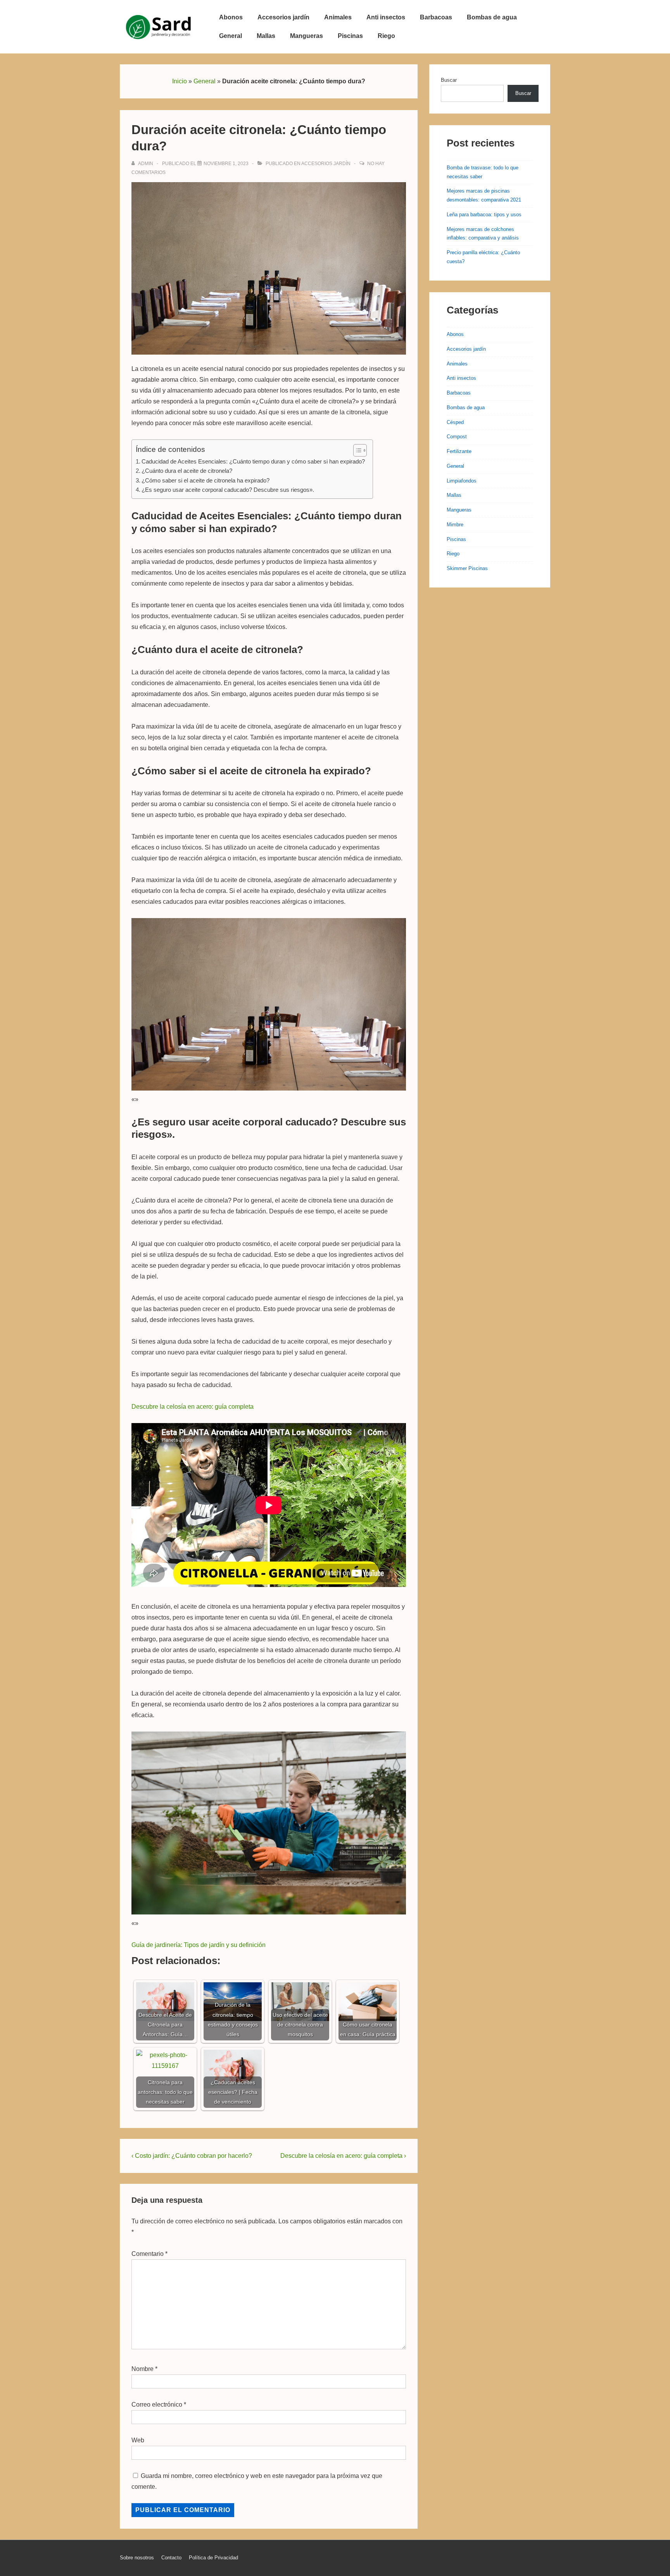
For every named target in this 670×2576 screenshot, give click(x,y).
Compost (457, 437)
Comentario (149, 2254)
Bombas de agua (492, 17)
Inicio (180, 81)
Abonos (231, 17)
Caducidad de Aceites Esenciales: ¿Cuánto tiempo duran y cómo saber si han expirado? (253, 461)
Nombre (142, 2369)
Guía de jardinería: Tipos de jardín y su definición (199, 1945)
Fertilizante (459, 451)
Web (138, 2440)
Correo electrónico (157, 2405)
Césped (455, 422)
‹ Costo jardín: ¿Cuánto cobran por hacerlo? (192, 2156)
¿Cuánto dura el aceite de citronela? (187, 471)
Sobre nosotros (137, 2558)
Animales (338, 17)
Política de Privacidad (213, 2558)
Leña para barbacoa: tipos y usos (484, 215)
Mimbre (455, 525)
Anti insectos (386, 17)
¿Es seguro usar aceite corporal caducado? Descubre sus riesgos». (228, 490)
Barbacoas (436, 17)
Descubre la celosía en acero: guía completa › (343, 2156)
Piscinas (350, 36)
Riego (386, 36)
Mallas (266, 36)
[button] (356, 450)
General (231, 36)
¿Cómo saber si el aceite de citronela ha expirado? (205, 480)
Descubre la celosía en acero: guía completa (193, 1407)
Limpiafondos (462, 481)
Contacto (171, 2558)
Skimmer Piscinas (467, 568)
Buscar (449, 80)
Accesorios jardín (283, 17)
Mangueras (307, 36)
